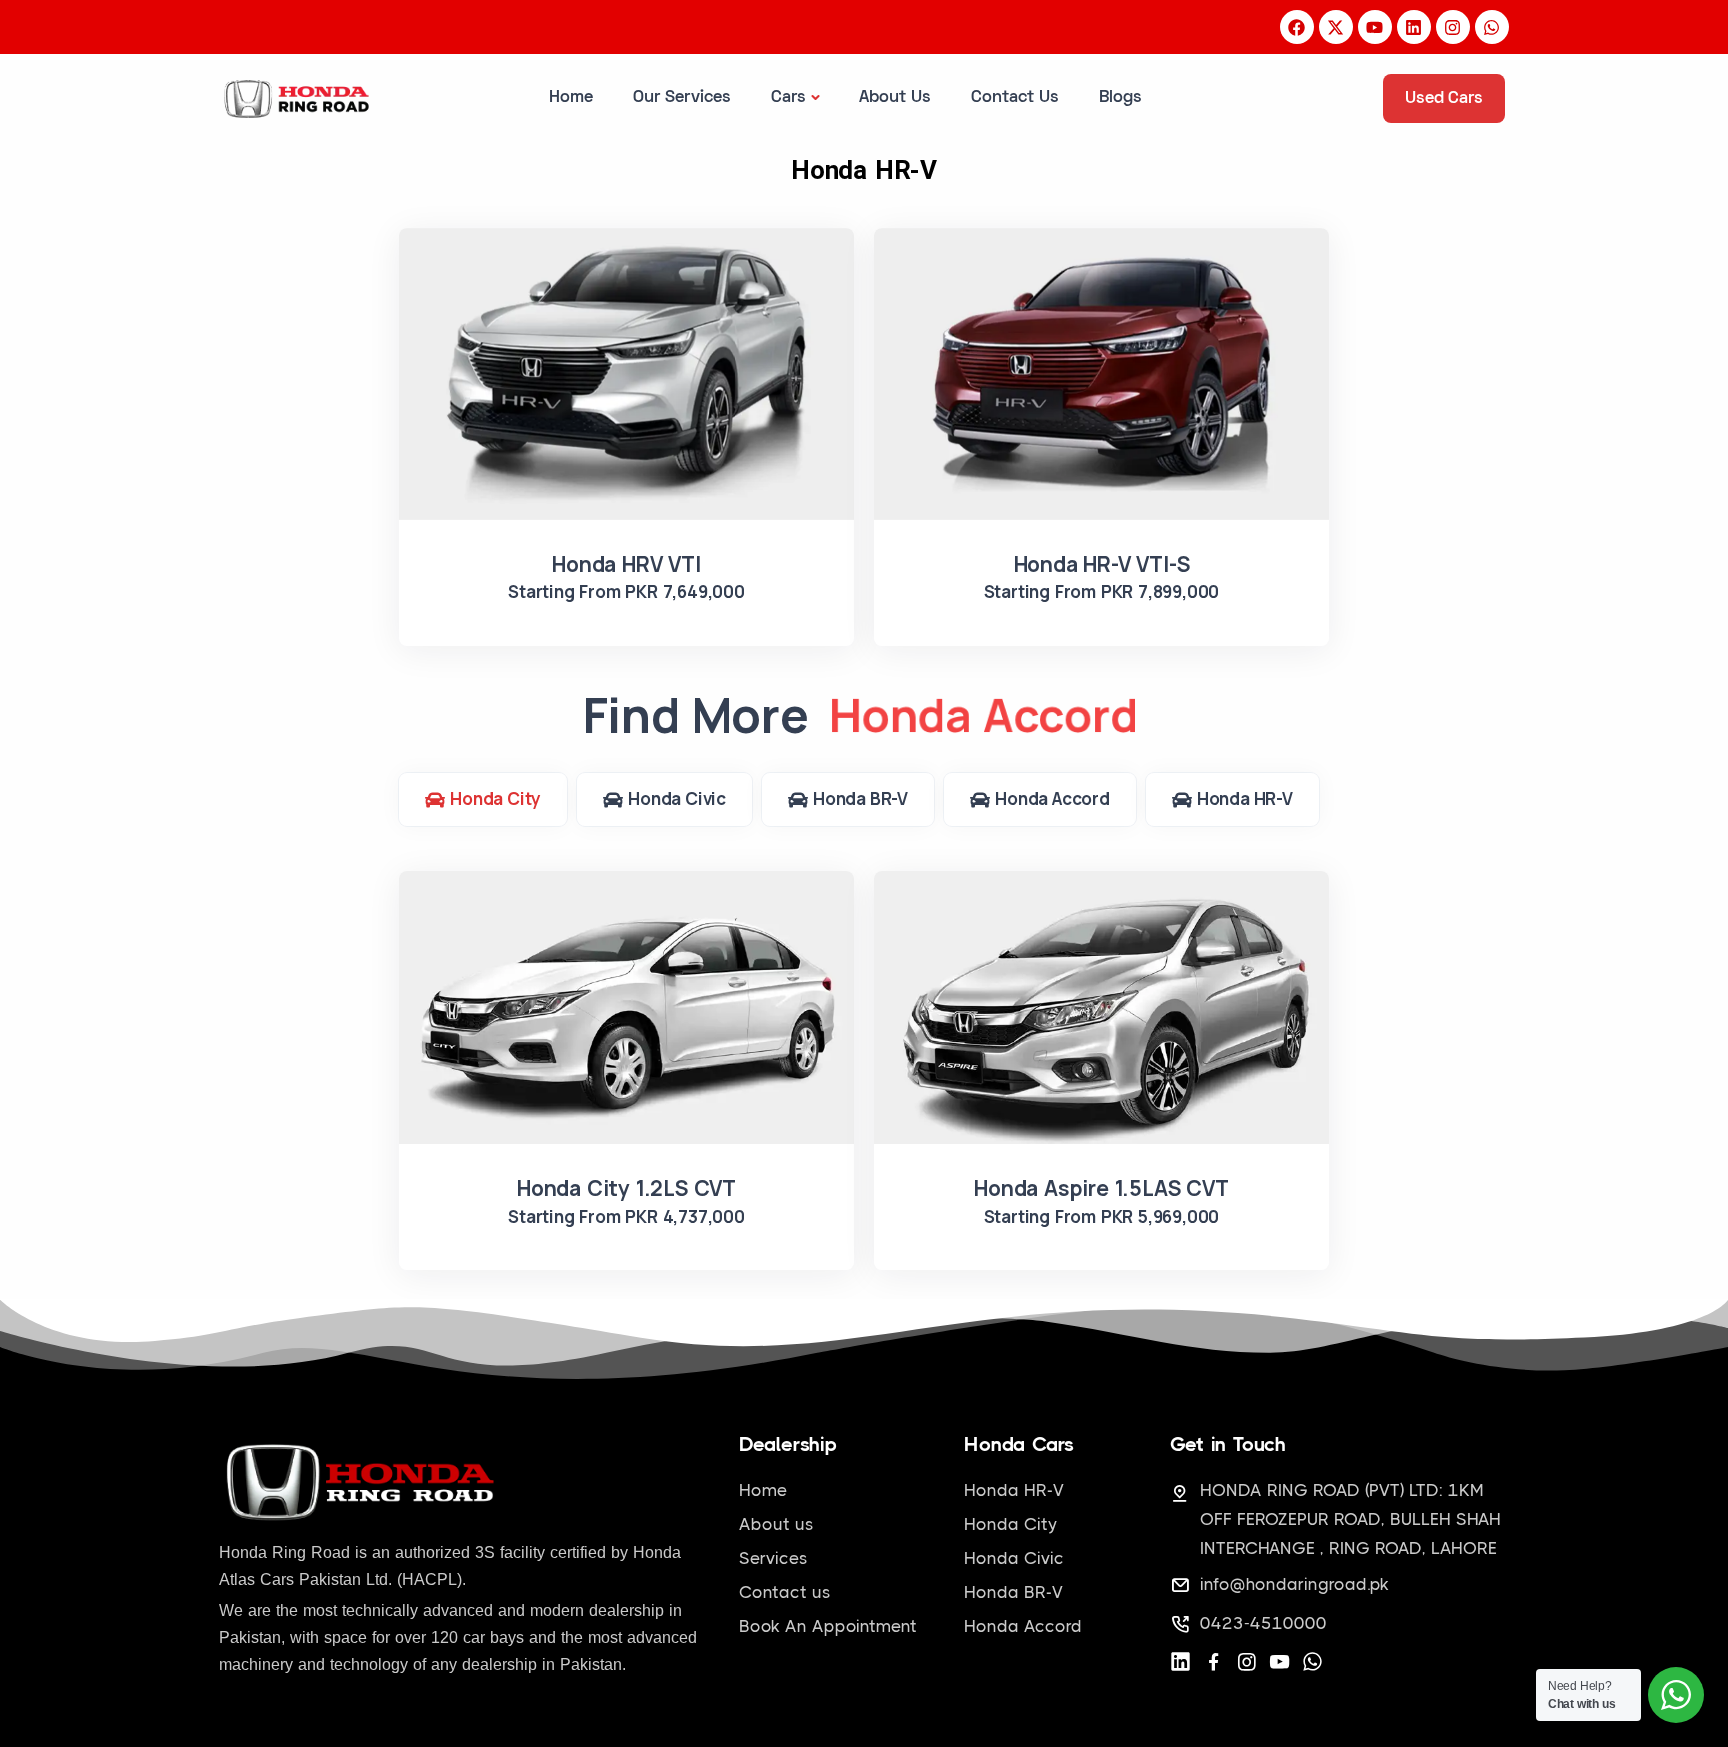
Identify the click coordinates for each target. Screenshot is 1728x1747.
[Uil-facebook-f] (1213, 1661)
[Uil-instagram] (1246, 1661)
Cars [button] (788, 98)
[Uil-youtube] (1279, 1661)
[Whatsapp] (1312, 1661)
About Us (895, 98)
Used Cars (1443, 99)
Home (571, 98)
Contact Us (1015, 98)
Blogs (1120, 98)
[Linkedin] (1180, 1661)
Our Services (682, 98)
